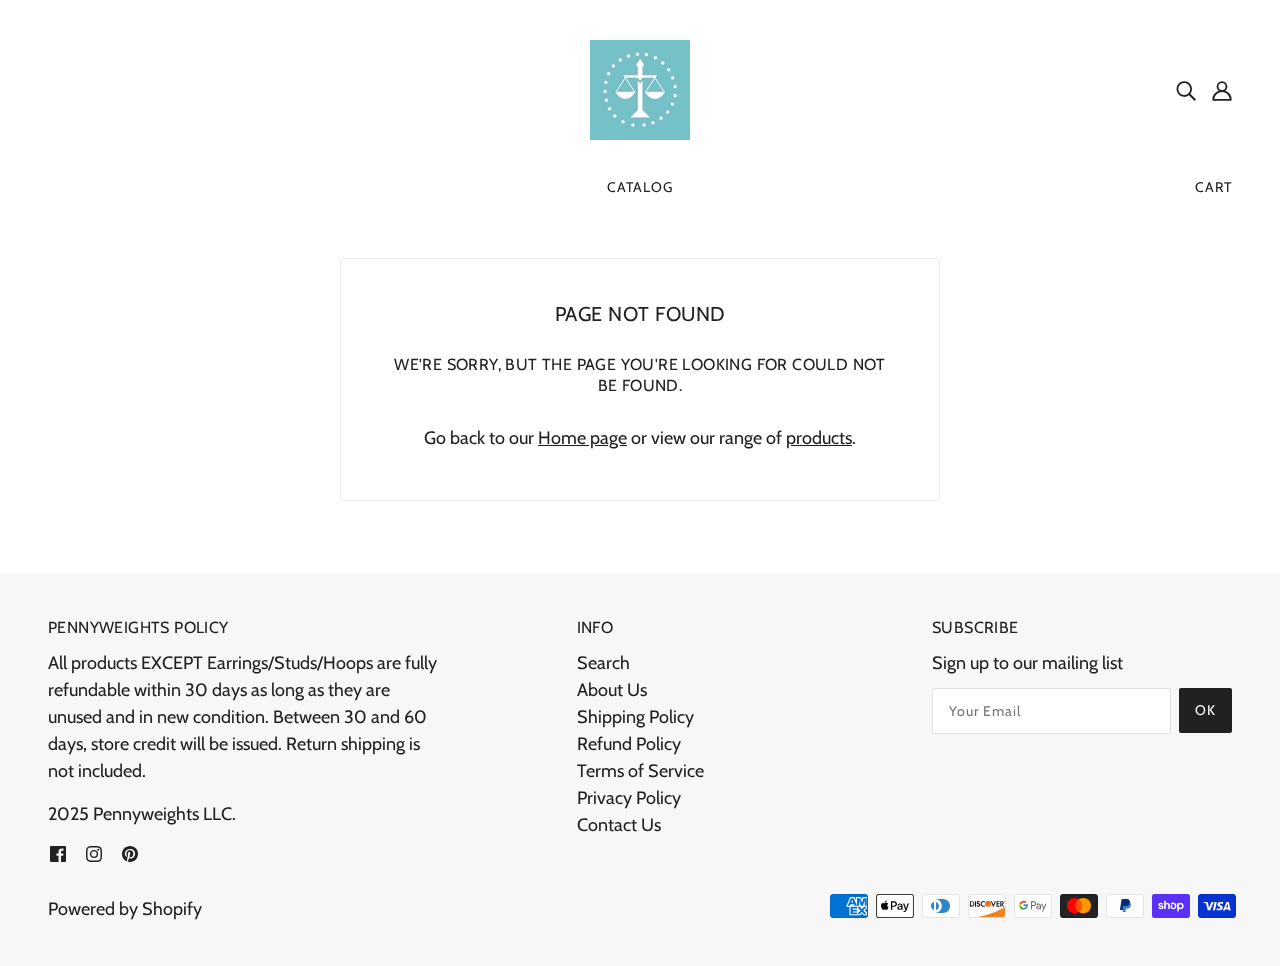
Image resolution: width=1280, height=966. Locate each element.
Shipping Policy (635, 717)
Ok (1205, 710)
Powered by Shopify (125, 909)
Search (603, 663)
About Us (612, 690)
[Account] (1222, 90)
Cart (1213, 187)
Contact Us (619, 825)
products (819, 438)
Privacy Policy (629, 798)
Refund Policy (629, 744)
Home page (582, 438)
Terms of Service (640, 771)
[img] (1186, 90)
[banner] (640, 88)
